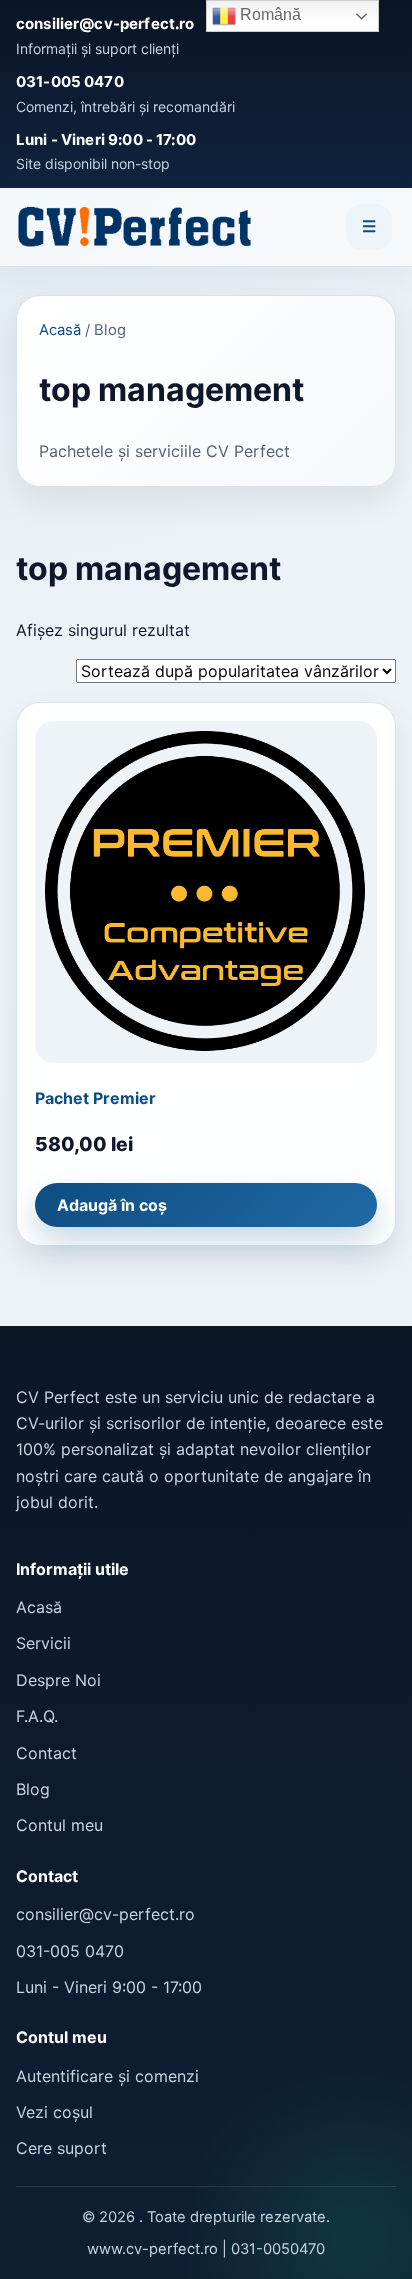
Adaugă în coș (112, 1205)
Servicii (43, 1643)
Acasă (60, 330)
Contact (46, 1753)
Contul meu (59, 1825)
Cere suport (61, 2148)
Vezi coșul (54, 2112)
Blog (33, 1789)
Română (268, 14)
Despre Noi (58, 1680)
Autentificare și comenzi (107, 2076)
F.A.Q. (37, 1716)
